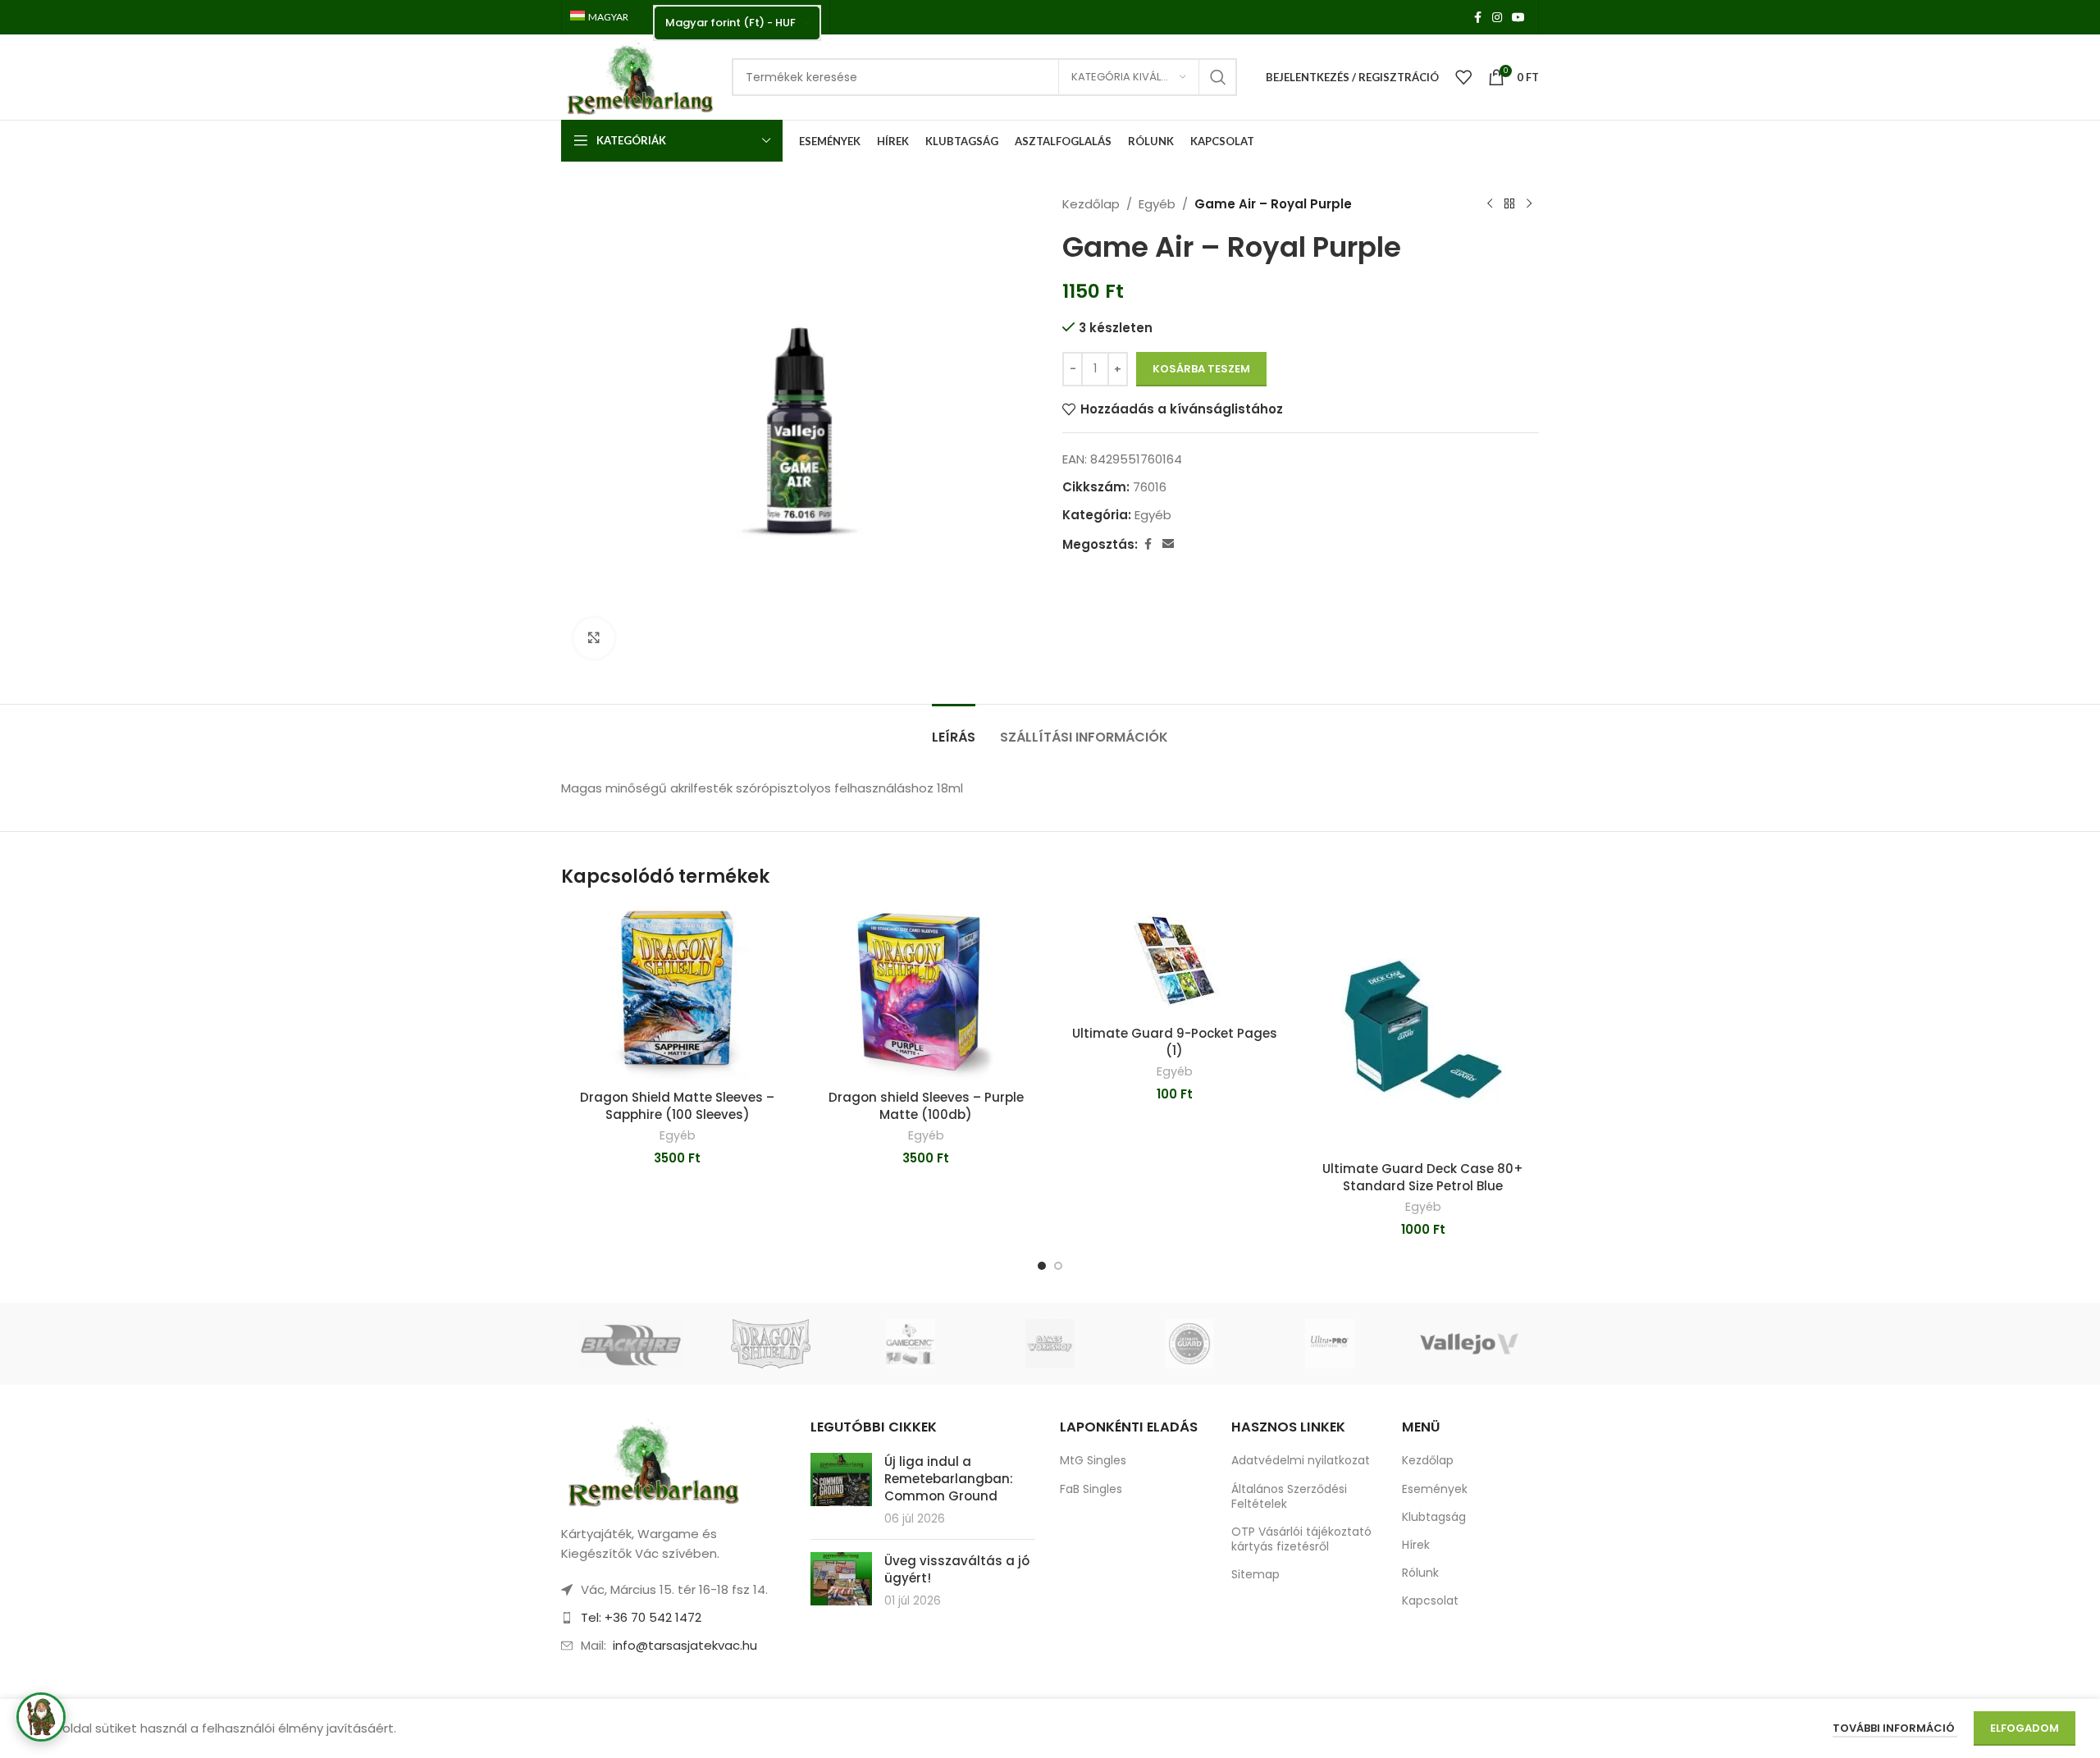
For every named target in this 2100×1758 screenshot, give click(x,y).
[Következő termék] (1529, 204)
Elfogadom (2025, 1728)
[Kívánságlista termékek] (1463, 77)
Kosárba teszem (1201, 369)
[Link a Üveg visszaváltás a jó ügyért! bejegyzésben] (841, 1579)
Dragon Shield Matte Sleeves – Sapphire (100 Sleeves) (677, 1106)
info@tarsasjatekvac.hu (685, 1645)
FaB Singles (1091, 1489)
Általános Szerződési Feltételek (1289, 1496)
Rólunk (1420, 1573)
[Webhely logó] (638, 76)
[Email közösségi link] (1168, 544)
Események (1435, 1489)
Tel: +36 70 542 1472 (641, 1617)
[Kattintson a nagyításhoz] (594, 638)
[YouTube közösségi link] (1518, 18)
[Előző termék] (1490, 204)
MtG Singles (1093, 1460)
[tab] (954, 729)
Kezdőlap (1091, 204)
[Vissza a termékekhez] (1509, 204)
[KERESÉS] (1218, 77)
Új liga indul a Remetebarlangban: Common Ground (949, 1479)
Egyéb (1157, 204)
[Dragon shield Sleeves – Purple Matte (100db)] (926, 994)
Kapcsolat (1430, 1600)
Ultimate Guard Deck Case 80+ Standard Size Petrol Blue (1423, 1177)
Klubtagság (1434, 1517)
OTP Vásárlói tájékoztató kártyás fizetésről (1301, 1539)
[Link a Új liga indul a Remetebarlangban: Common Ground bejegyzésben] (841, 1479)
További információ (1895, 1728)
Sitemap (1255, 1574)
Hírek (1416, 1545)
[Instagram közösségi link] (1497, 18)
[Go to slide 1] (1042, 1266)
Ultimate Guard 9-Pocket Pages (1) (1175, 1042)
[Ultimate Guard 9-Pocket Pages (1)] (1174, 962)
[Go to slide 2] (1058, 1266)
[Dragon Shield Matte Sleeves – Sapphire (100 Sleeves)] (677, 994)
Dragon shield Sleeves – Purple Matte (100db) (926, 1106)
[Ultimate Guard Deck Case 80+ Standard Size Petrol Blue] (1423, 1030)
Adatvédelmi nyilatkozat (1301, 1460)
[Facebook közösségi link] (1477, 18)
